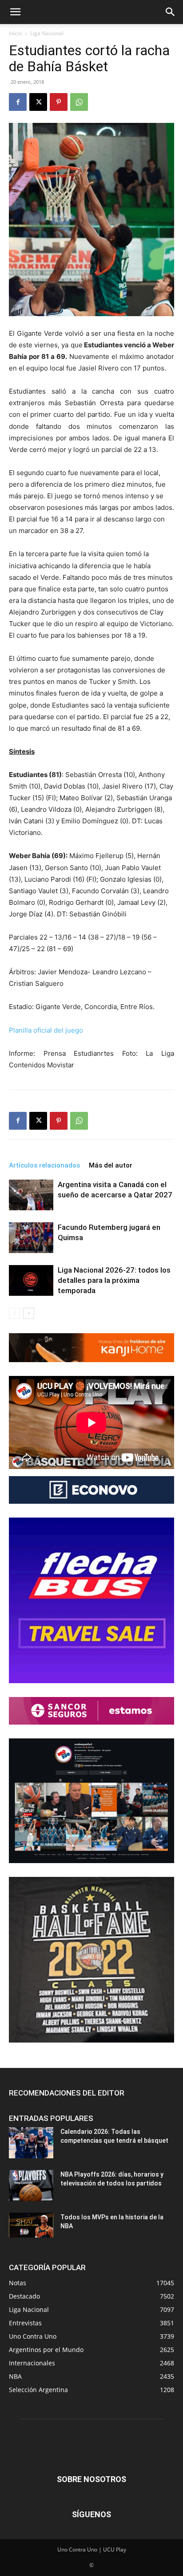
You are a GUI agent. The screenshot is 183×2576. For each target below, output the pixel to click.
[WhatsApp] (79, 102)
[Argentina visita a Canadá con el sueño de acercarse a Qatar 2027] (31, 1195)
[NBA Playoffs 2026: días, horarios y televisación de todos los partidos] (31, 2185)
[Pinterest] (59, 102)
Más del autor (111, 1165)
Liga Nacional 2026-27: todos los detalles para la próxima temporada (114, 1280)
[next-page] (29, 1313)
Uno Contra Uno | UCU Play (92, 2550)
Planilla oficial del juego (46, 1030)
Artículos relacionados (44, 1165)
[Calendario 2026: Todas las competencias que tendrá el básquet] (31, 2143)
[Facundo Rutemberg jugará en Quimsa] (31, 1238)
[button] (15, 12)
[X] (38, 102)
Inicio (15, 33)
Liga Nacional (47, 33)
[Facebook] (18, 102)
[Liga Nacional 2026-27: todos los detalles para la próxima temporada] (31, 1280)
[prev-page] (14, 1313)
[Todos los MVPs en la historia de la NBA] (31, 2225)
